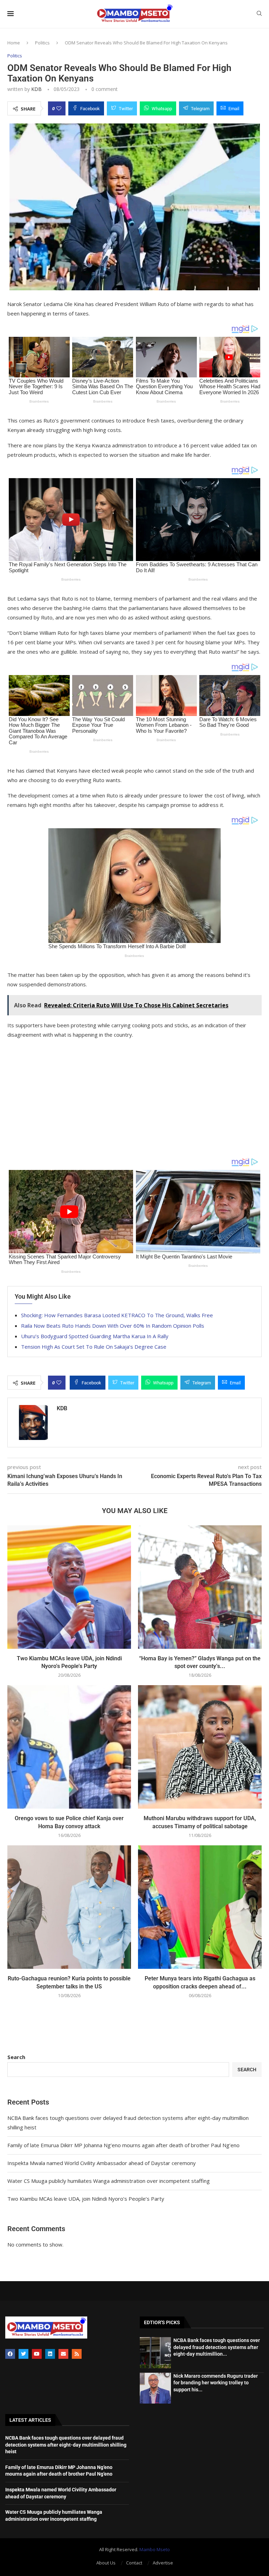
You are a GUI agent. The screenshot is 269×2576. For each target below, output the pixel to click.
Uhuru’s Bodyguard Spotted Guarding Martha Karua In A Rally (95, 1336)
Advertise (163, 2563)
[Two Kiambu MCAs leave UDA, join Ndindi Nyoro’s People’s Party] (69, 1587)
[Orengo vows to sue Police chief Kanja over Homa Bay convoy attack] (69, 1747)
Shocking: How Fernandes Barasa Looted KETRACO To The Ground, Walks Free (117, 1315)
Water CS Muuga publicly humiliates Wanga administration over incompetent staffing (109, 2181)
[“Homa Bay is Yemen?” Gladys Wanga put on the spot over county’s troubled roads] (200, 1587)
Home (14, 43)
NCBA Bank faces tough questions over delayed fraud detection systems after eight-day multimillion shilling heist (66, 2445)
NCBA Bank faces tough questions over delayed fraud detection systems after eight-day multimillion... (217, 2347)
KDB (36, 89)
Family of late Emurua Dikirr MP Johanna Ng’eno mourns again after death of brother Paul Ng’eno (123, 2145)
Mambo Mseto (155, 2549)
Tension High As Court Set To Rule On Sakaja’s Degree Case (94, 1347)
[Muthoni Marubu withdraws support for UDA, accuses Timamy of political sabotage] (200, 1747)
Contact (134, 2563)
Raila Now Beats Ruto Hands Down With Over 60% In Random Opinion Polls (113, 1326)
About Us (106, 2563)
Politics (42, 43)
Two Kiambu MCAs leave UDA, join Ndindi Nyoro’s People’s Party (86, 2199)
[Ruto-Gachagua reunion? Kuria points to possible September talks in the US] (69, 1907)
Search (16, 2057)
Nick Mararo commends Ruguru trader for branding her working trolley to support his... (216, 2383)
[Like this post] (59, 108)
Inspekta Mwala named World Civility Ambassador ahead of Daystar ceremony (102, 2163)
